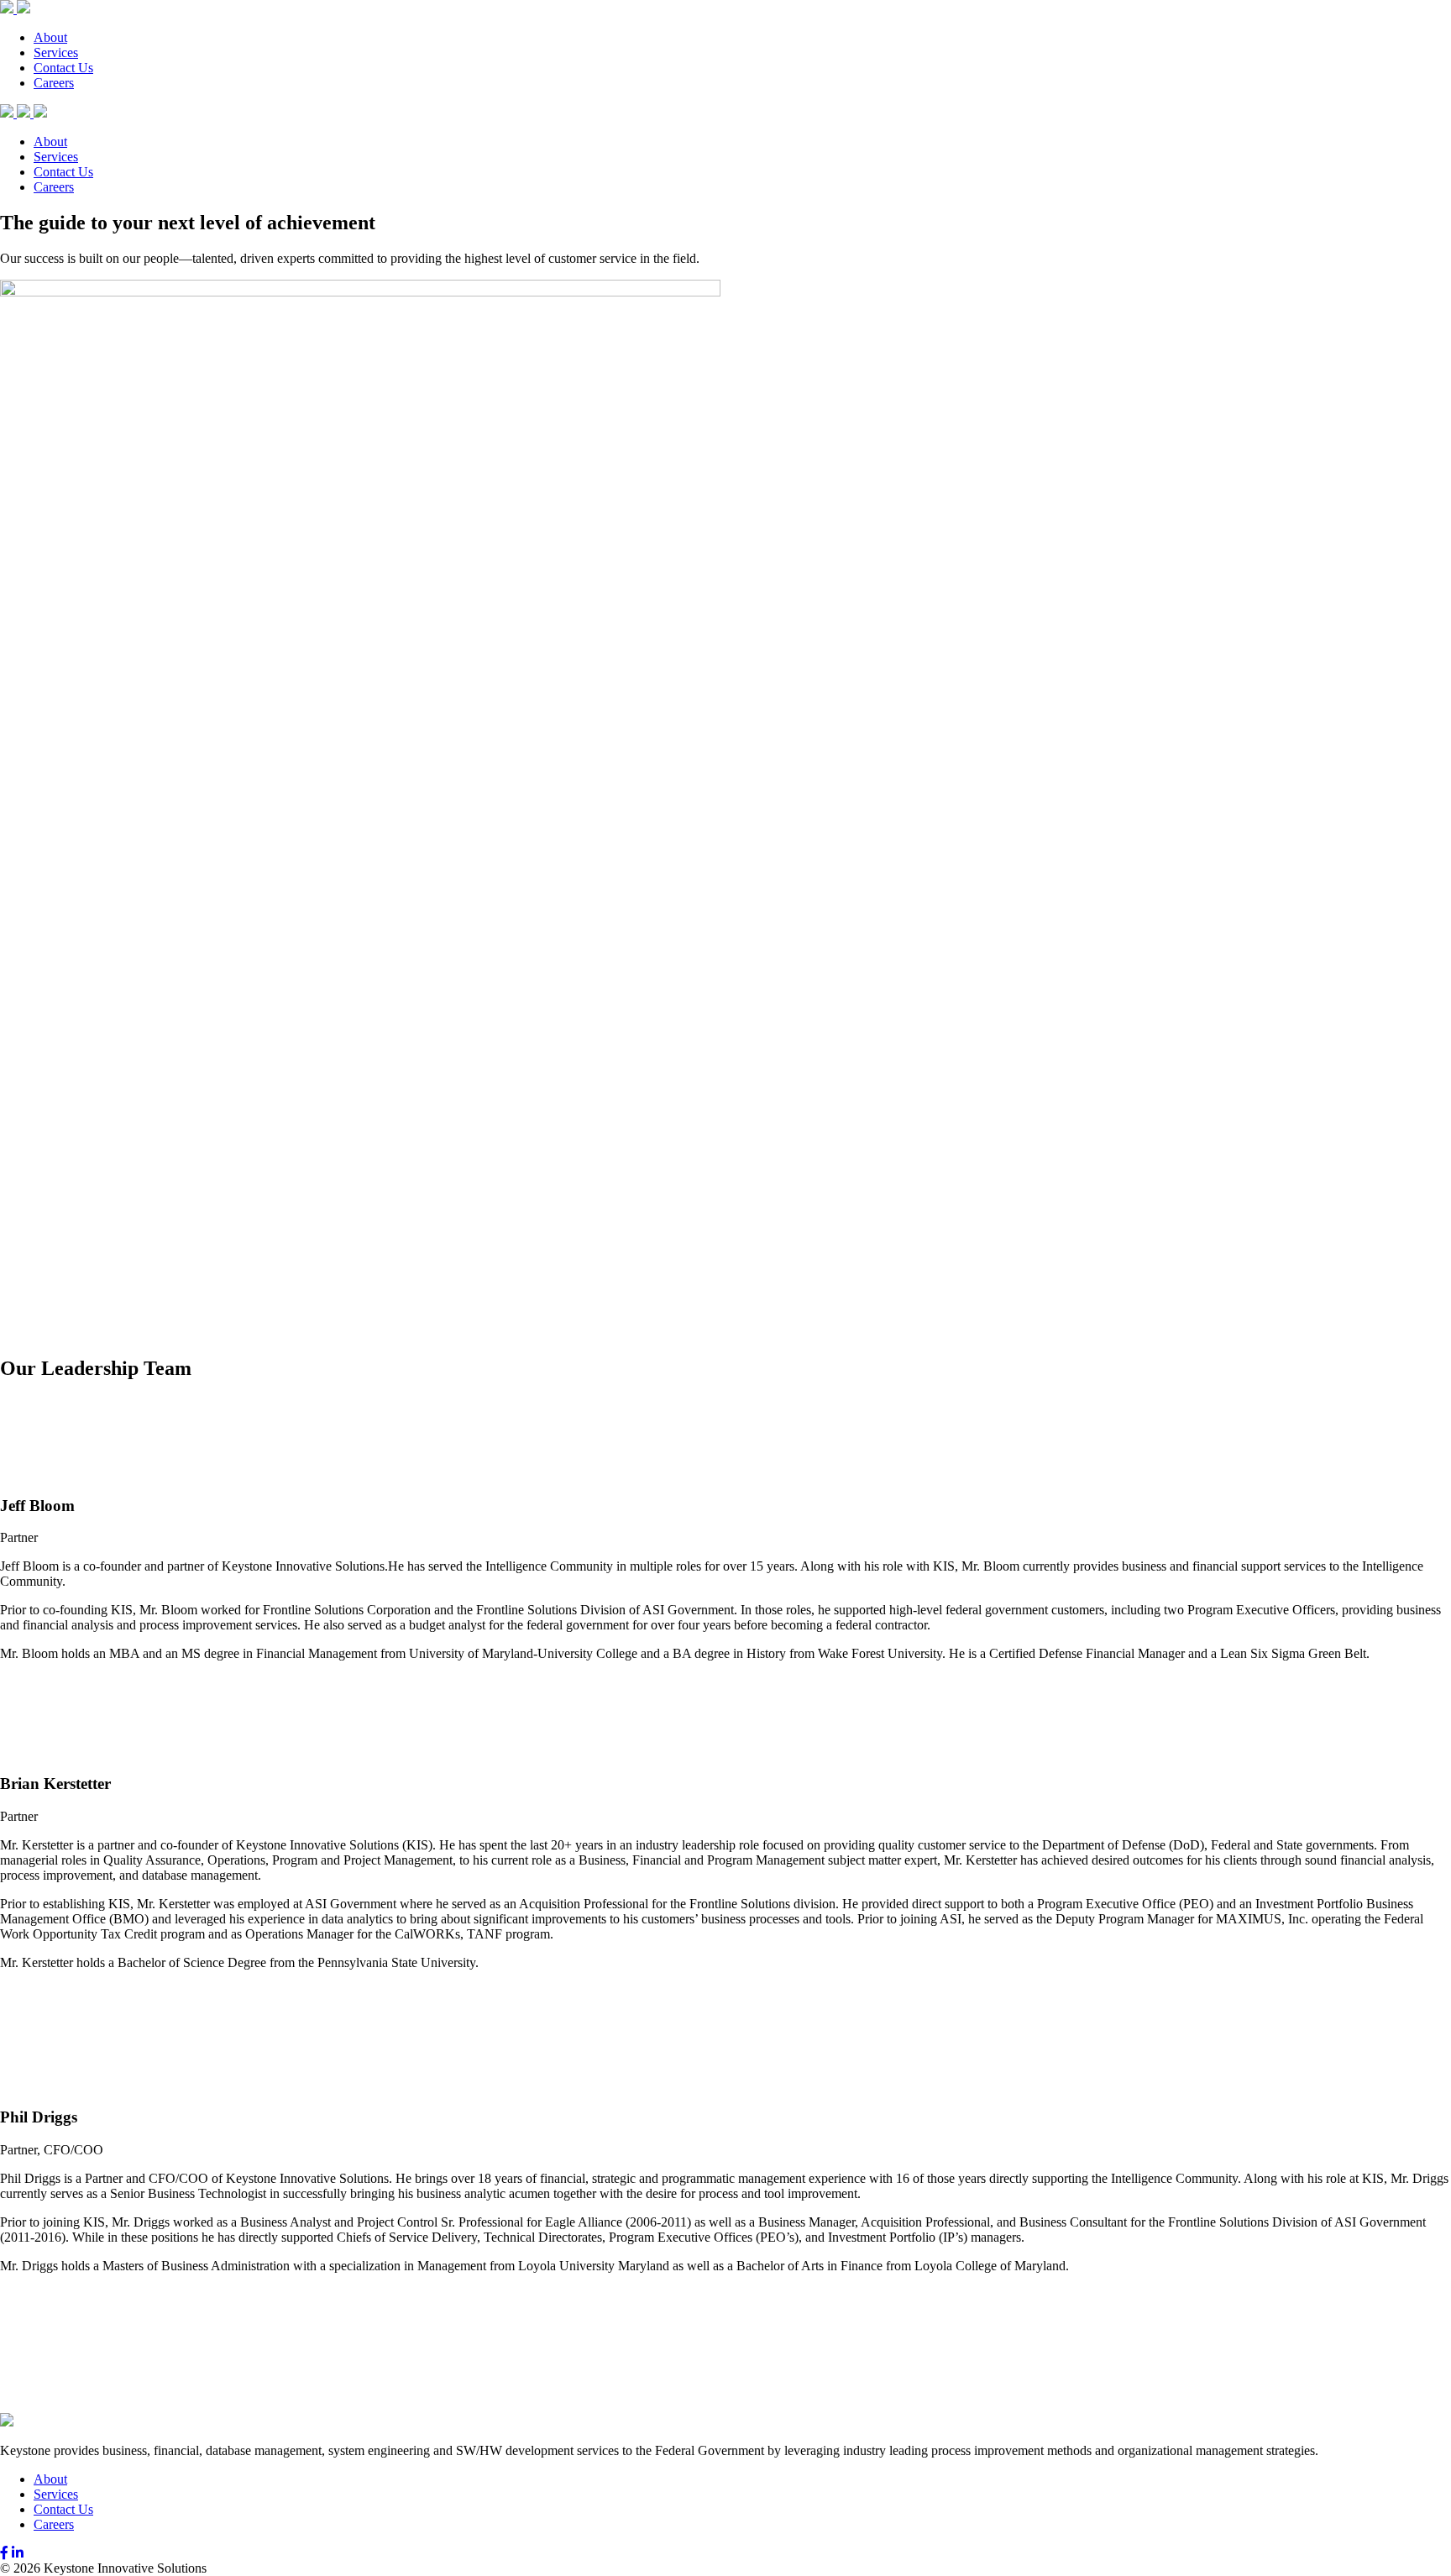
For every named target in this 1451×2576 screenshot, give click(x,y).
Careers (54, 83)
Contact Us (63, 68)
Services (56, 52)
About (50, 37)
